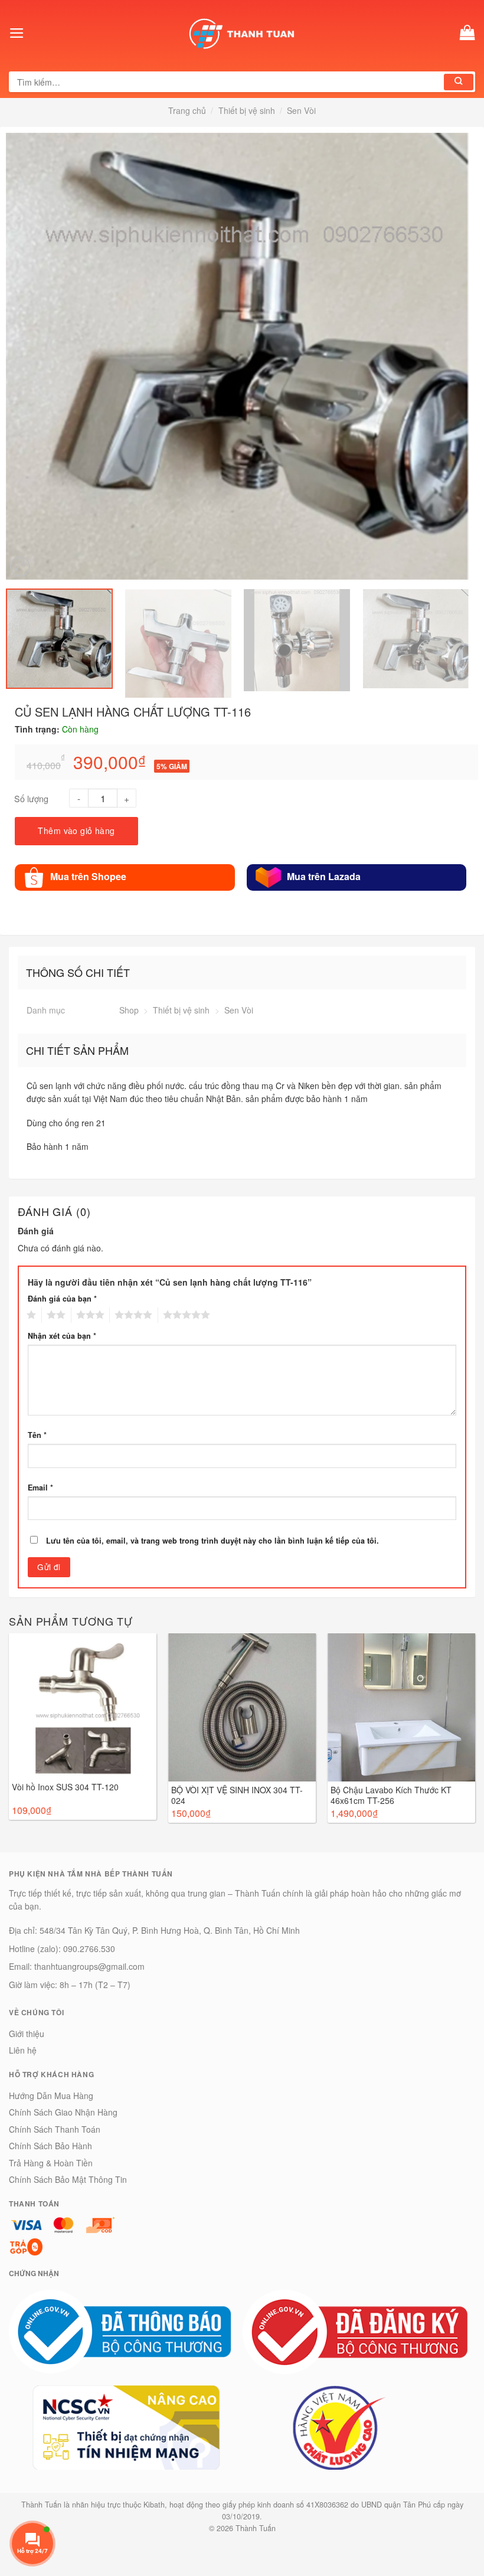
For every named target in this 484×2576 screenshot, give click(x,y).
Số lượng (31, 798)
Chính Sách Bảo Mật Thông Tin (68, 2179)
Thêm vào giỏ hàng (76, 831)
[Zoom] (20, 567)
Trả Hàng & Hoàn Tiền (51, 2163)
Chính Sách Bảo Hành (50, 2146)
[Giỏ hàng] (467, 33)
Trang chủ (187, 110)
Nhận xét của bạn (62, 1336)
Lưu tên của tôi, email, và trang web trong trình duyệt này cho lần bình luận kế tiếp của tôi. (212, 1541)
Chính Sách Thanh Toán (55, 2129)
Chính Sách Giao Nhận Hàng (63, 2112)
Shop (129, 1010)
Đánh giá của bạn (62, 1299)
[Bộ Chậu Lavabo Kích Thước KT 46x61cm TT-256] (401, 1707)
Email (40, 1488)
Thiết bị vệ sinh (247, 110)
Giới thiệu (27, 2034)
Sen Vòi (301, 110)
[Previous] (14, 356)
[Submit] (459, 82)
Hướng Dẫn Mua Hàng (51, 2096)
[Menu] (17, 33)
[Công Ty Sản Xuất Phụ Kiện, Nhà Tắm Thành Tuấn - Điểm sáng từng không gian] (242, 33)
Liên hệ (23, 2050)
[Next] (462, 356)
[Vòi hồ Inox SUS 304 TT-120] (83, 1706)
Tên (37, 1435)
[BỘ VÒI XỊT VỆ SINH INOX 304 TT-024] (242, 1707)
